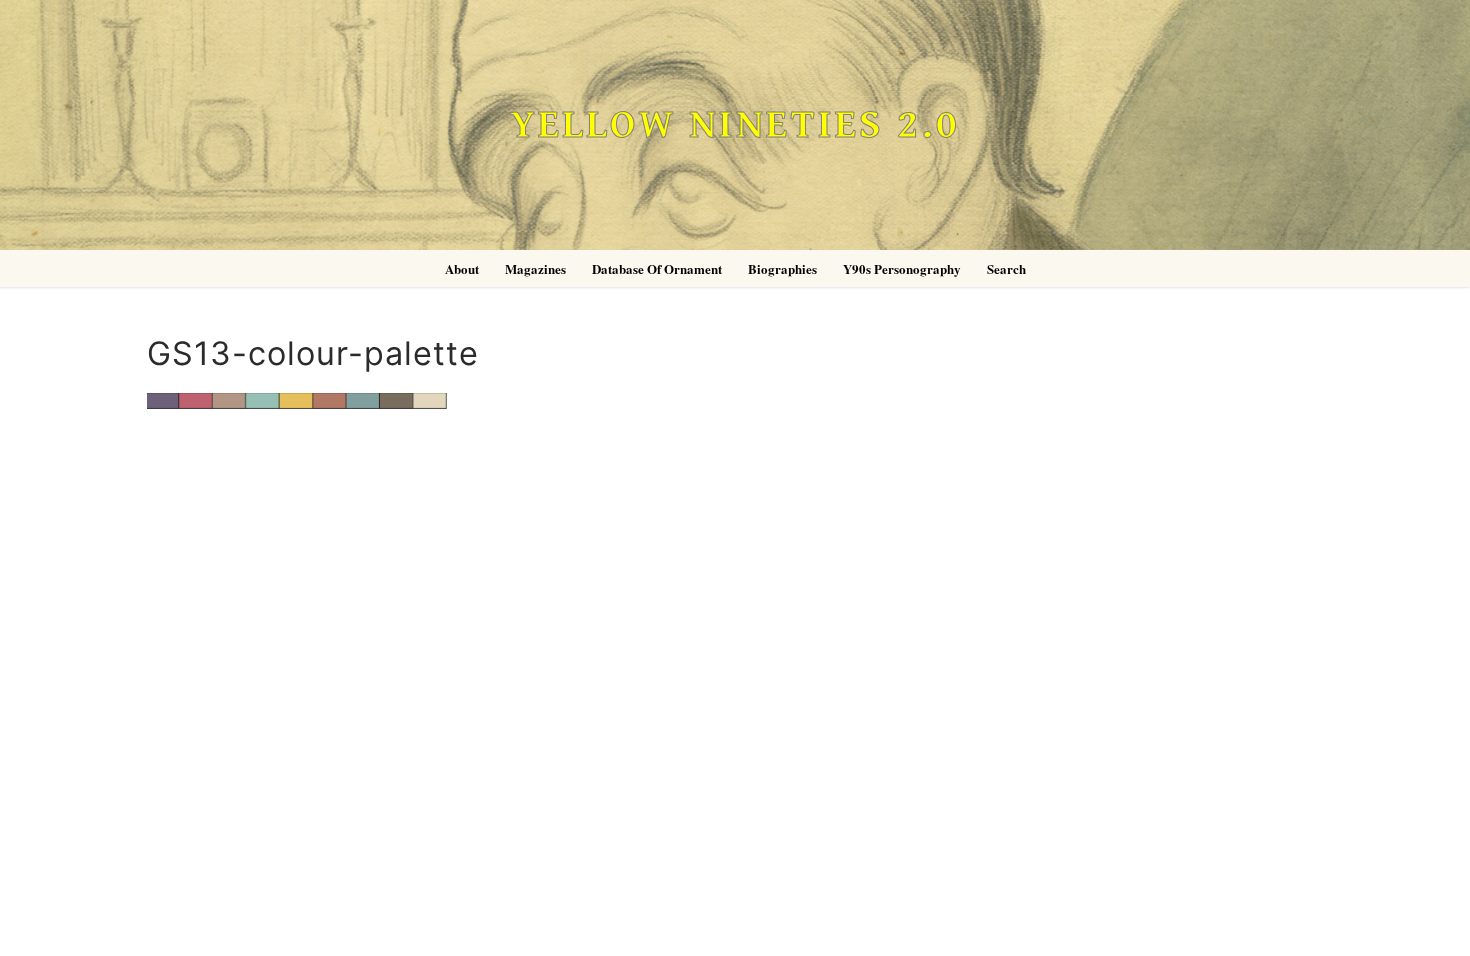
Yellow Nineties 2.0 (735, 125)
